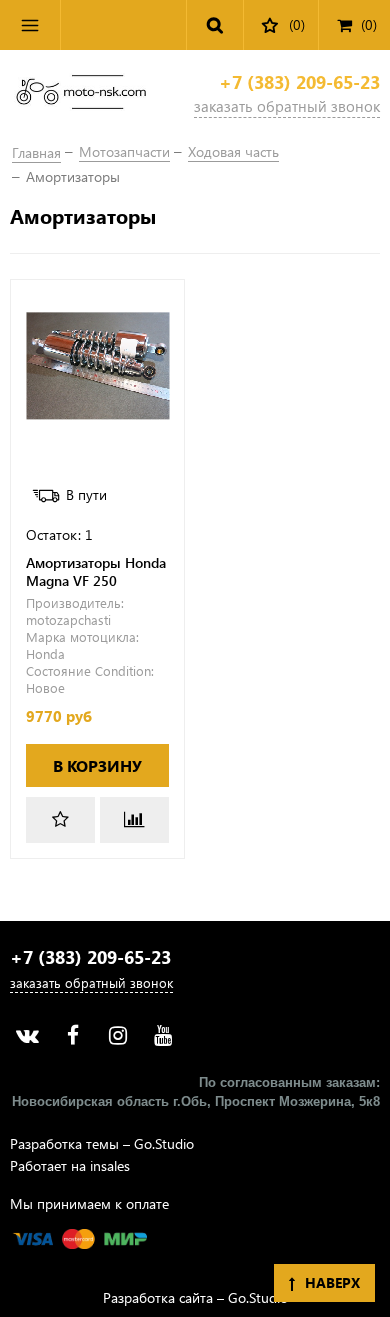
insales (110, 1165)
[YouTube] (162, 1035)
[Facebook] (72, 1035)
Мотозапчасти (124, 151)
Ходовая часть (233, 151)
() (369, 24)
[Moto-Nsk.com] (81, 95)
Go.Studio (164, 1143)
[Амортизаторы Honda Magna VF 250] (97, 366)
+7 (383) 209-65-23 (299, 82)
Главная (36, 152)
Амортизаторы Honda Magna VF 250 (96, 572)
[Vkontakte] (27, 1035)
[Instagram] (117, 1035)
